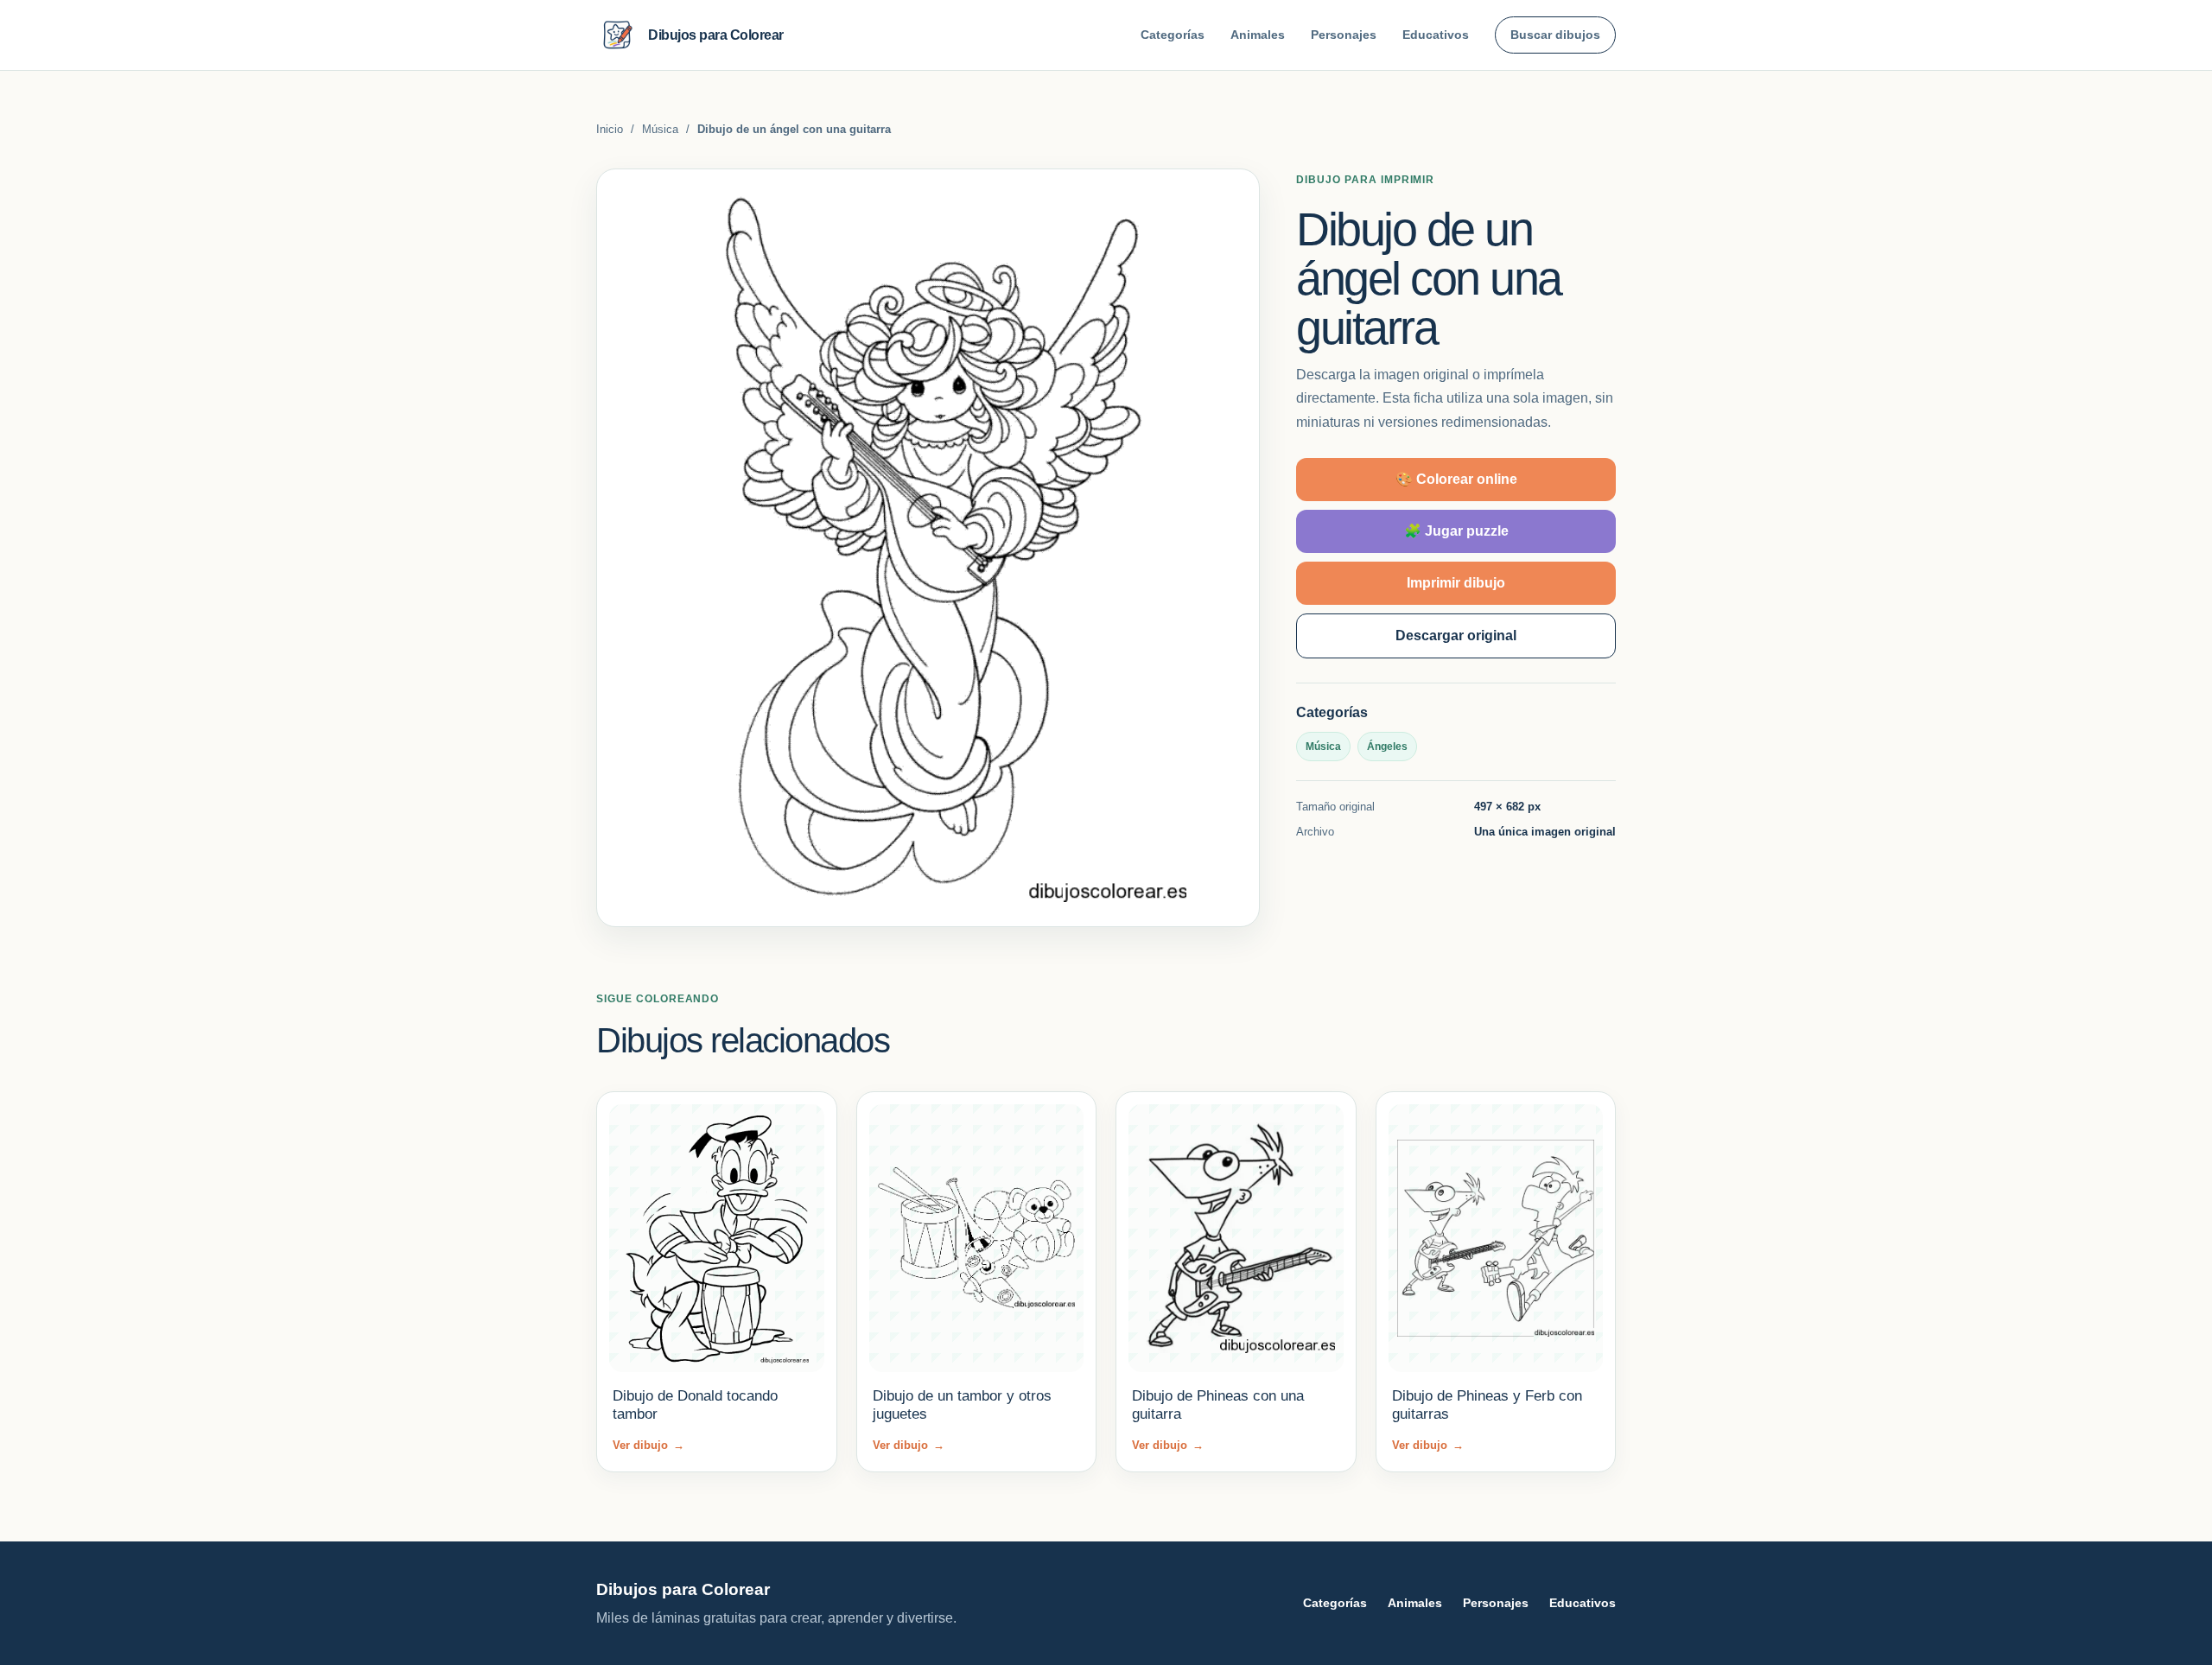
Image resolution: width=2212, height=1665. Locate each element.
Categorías (1173, 35)
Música (660, 129)
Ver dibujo (648, 1445)
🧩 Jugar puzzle (1456, 531)
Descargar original (1456, 635)
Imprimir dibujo (1456, 583)
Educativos (1436, 35)
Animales (1258, 35)
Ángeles (1387, 747)
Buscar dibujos (1555, 35)
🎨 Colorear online (1456, 479)
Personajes (1344, 35)
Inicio (610, 129)
